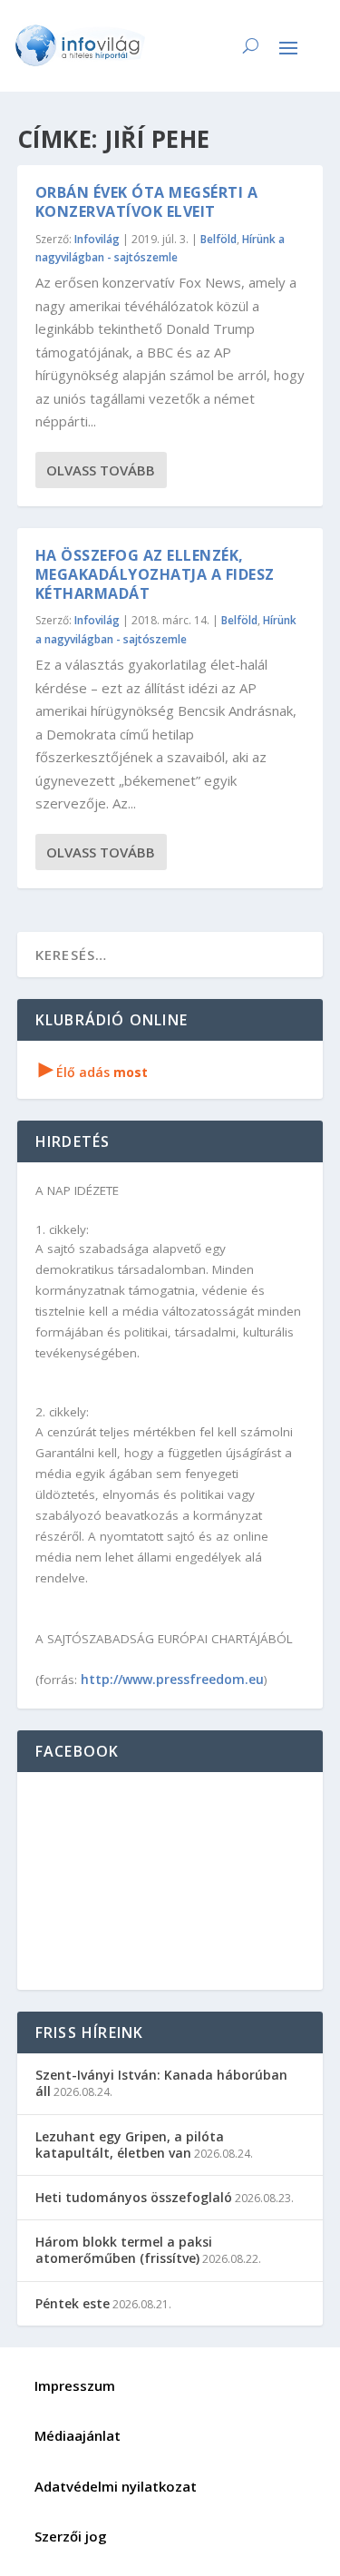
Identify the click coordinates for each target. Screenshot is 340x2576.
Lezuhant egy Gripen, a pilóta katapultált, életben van (130, 2145)
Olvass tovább (101, 470)
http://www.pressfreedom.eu (172, 1679)
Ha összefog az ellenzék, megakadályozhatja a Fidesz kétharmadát (155, 574)
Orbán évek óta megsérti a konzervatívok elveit (147, 202)
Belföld (219, 239)
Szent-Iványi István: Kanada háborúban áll (161, 2083)
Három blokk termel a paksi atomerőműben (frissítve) (124, 2250)
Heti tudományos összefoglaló (134, 2197)
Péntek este (73, 2303)
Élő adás (93, 1072)
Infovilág (97, 239)
